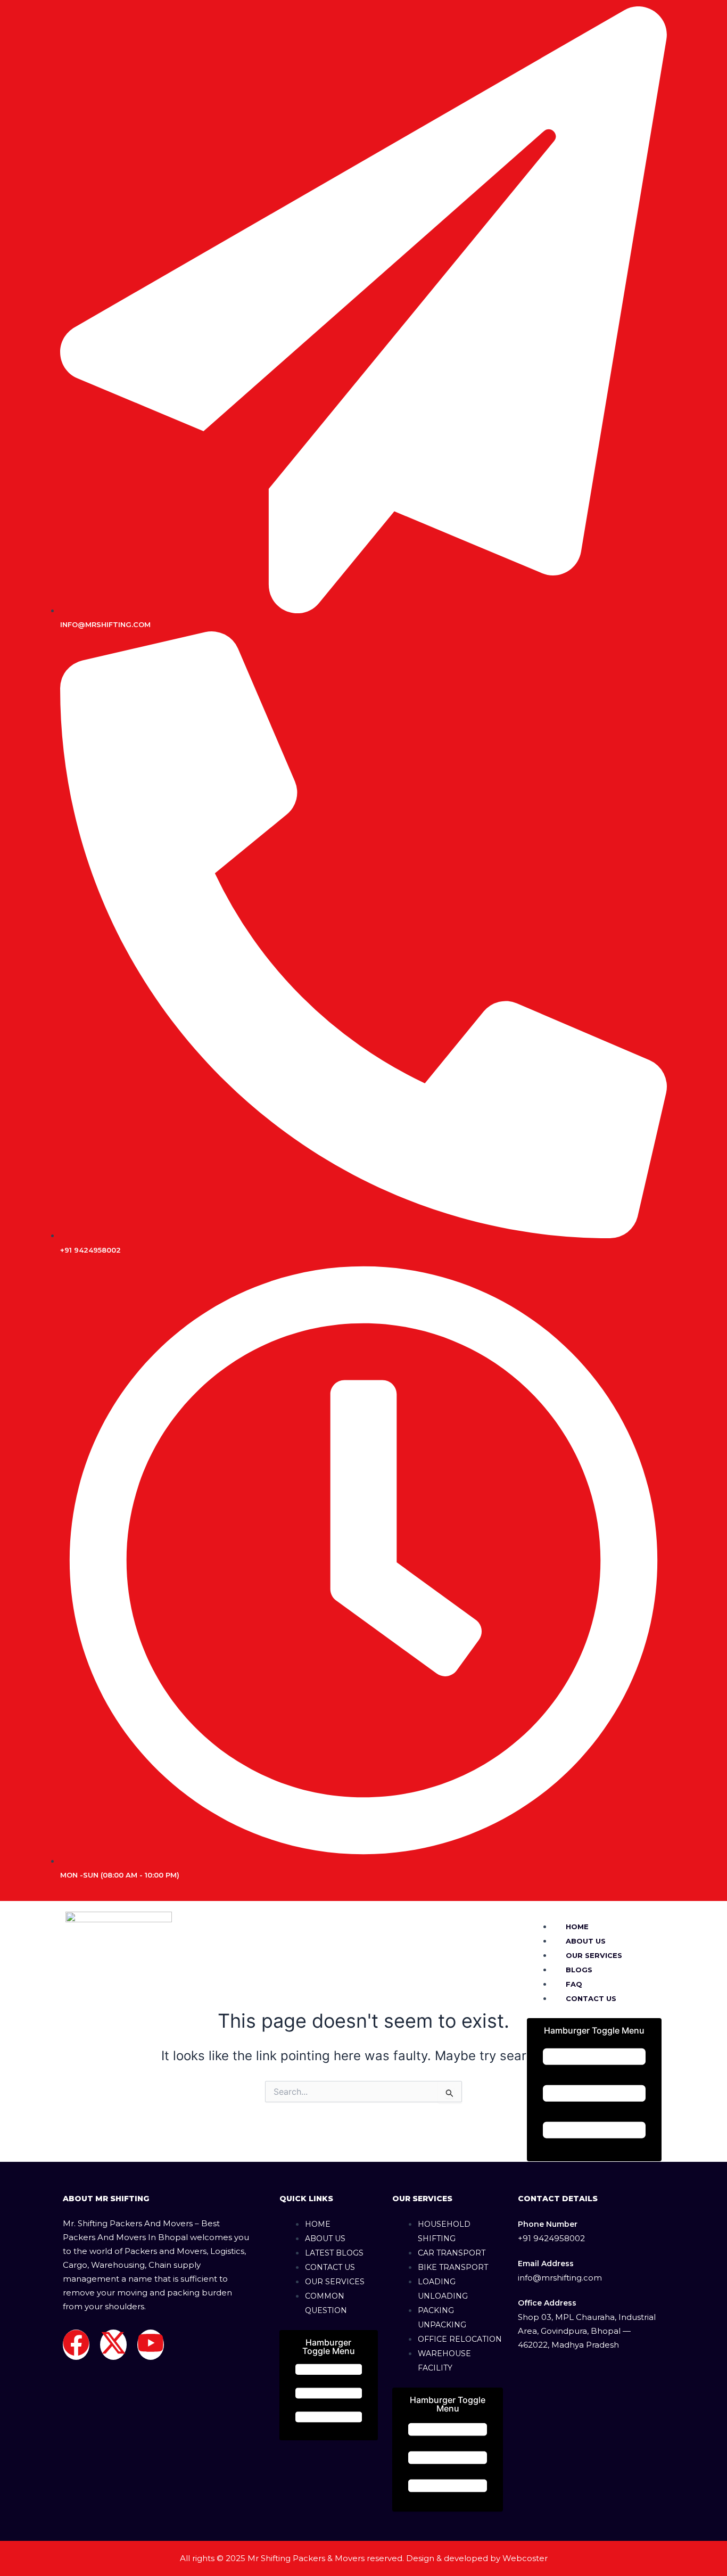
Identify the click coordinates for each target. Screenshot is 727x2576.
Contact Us (591, 1998)
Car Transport (452, 2253)
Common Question (326, 2303)
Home (577, 1927)
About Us (586, 1941)
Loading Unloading (443, 2289)
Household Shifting (444, 2231)
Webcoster (525, 2558)
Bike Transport (453, 2267)
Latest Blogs (334, 2253)
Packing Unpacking (442, 2318)
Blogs (579, 1970)
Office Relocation (460, 2339)
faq (574, 1984)
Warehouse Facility (444, 2361)
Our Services (594, 1955)
